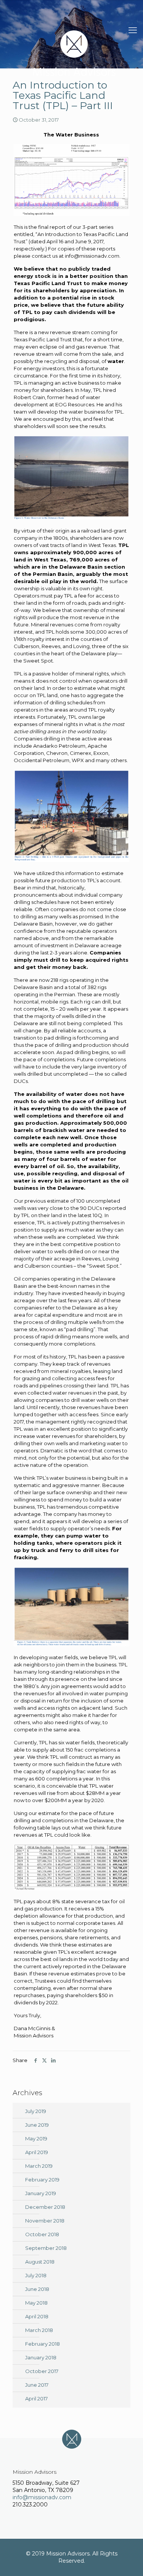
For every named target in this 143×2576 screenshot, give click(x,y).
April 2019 (37, 2152)
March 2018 (39, 2330)
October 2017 (42, 2371)
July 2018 (36, 2275)
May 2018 (36, 2303)
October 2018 (42, 2234)
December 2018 (45, 2207)
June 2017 (37, 2385)
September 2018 (46, 2248)
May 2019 (36, 2138)
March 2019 (39, 2166)
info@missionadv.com (42, 2497)
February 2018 (43, 2344)
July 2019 (36, 2111)
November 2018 (45, 2221)
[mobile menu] (133, 30)
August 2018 (40, 2262)
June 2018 (37, 2289)
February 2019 (42, 2180)
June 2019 (37, 2125)
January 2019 (41, 2193)
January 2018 (41, 2357)
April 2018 (37, 2316)
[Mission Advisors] (74, 53)
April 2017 (36, 2398)
